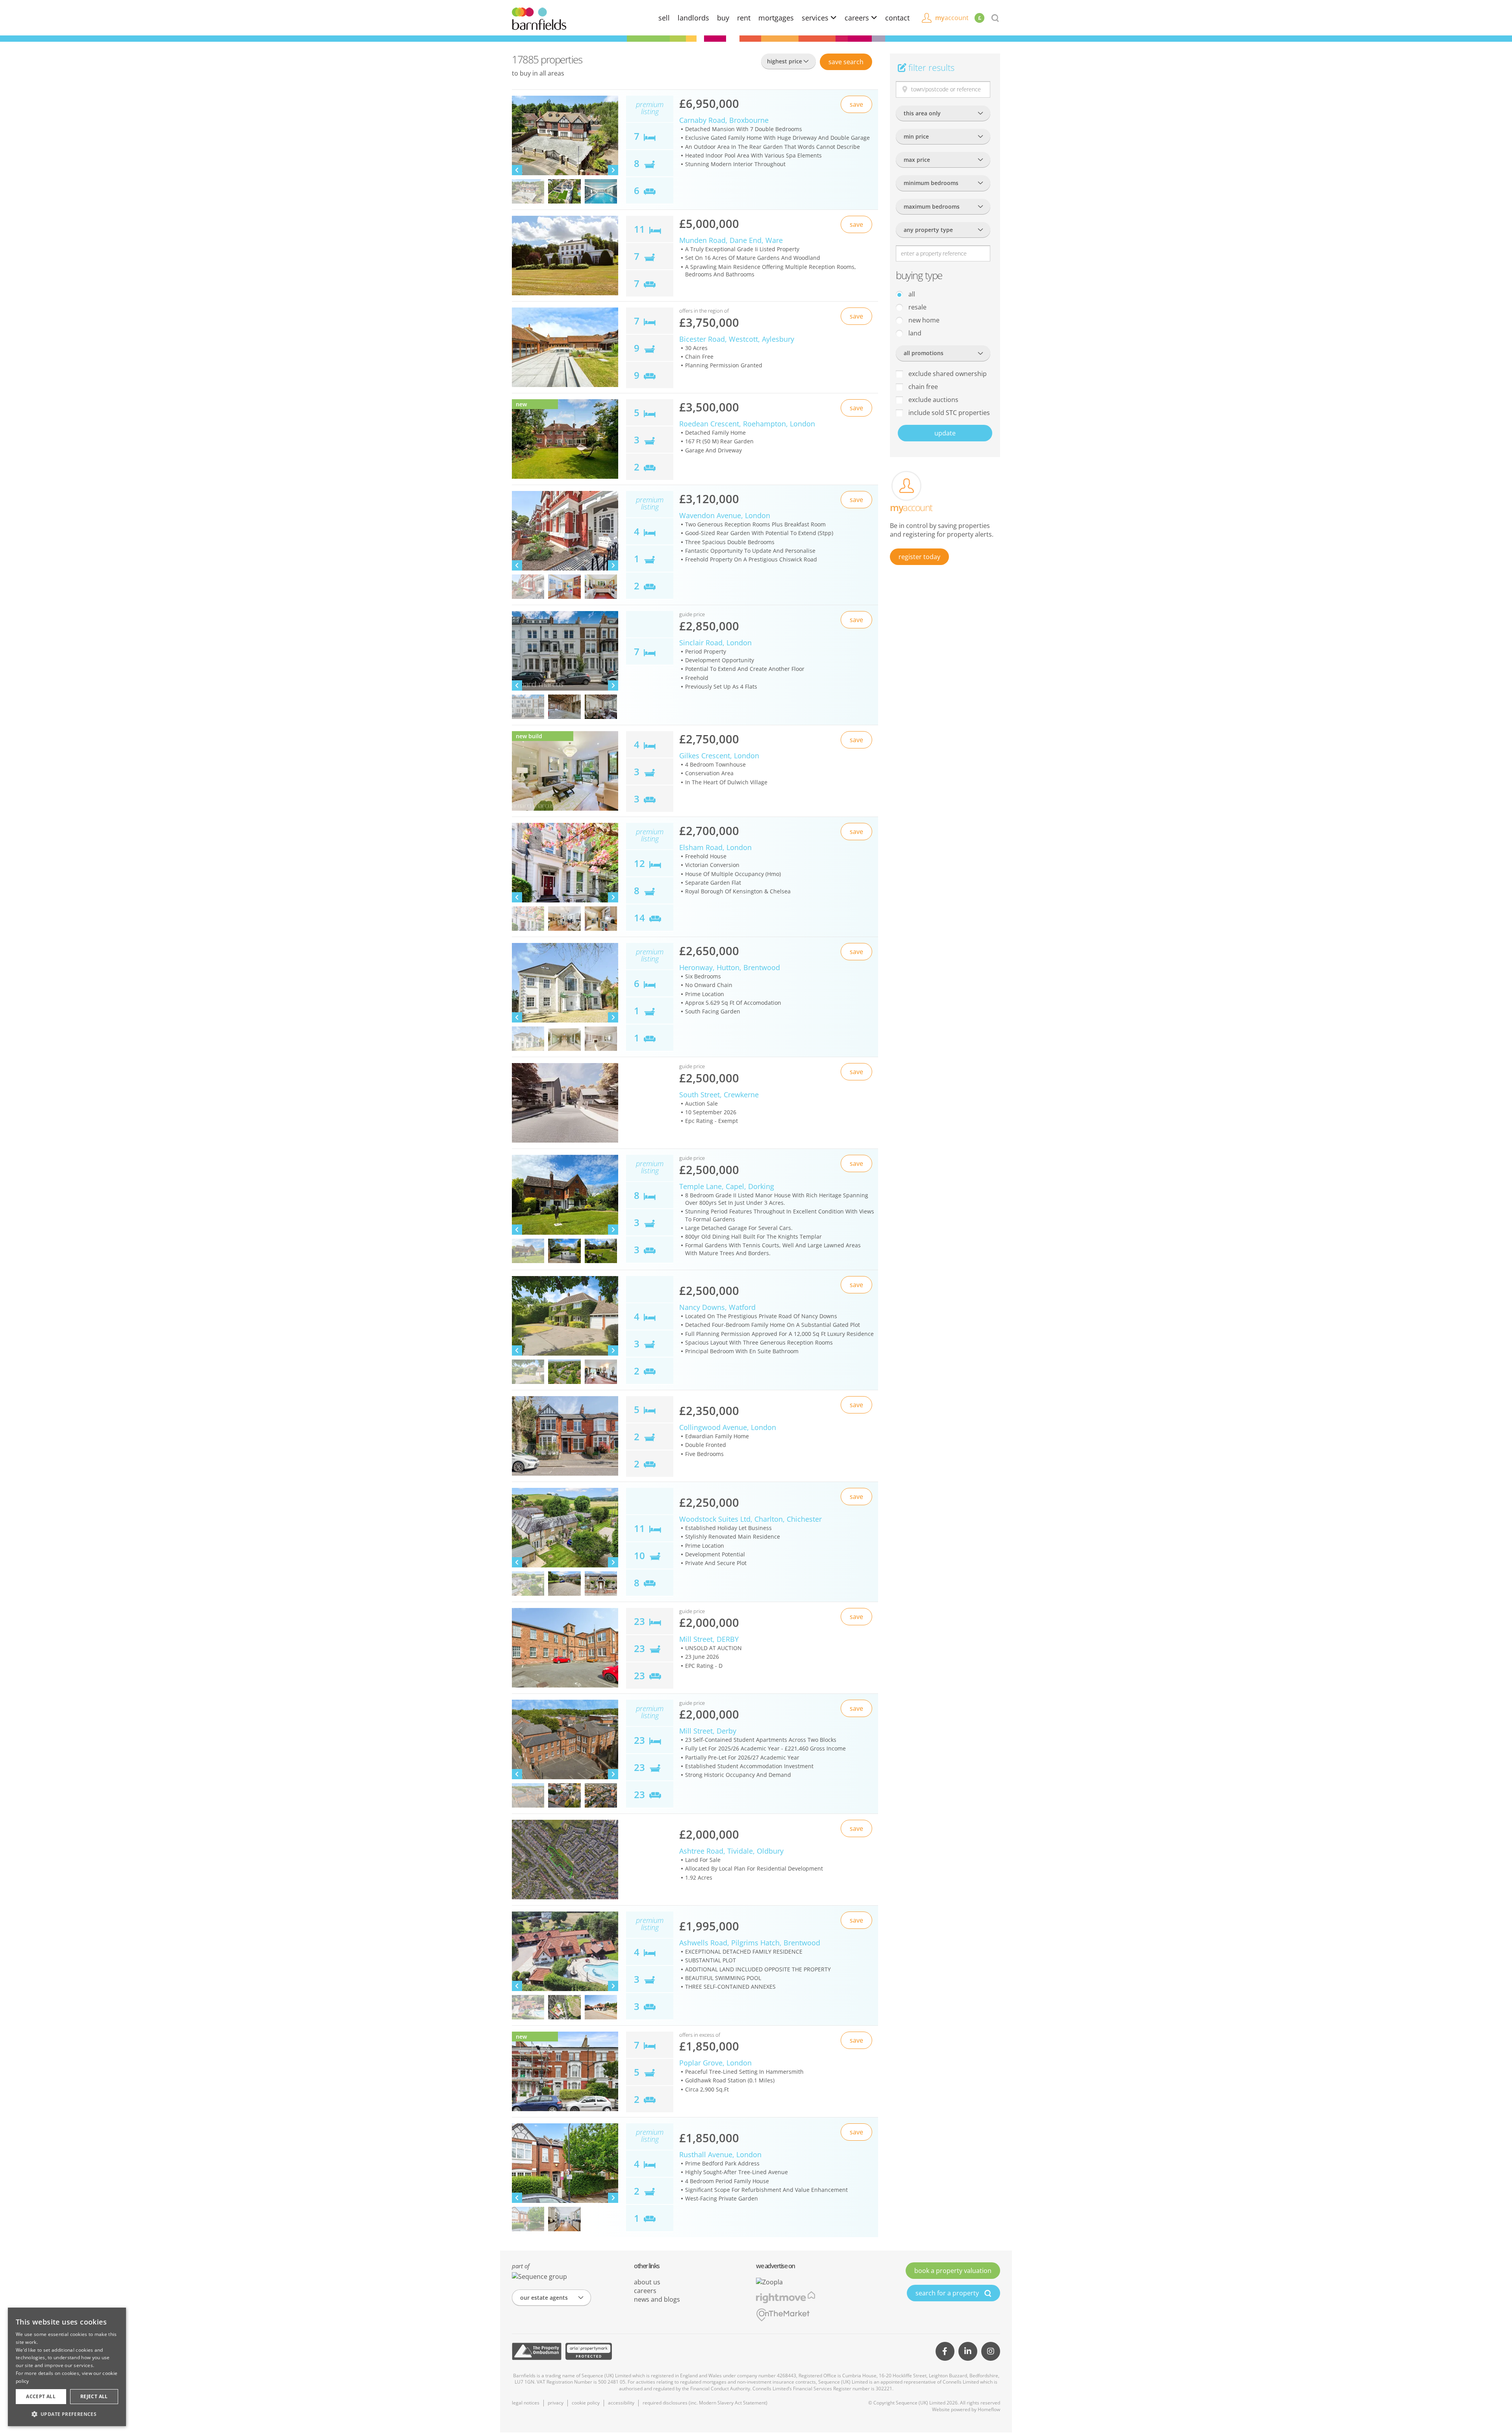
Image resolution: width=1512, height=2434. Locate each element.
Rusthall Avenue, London (720, 2154)
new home (923, 320)
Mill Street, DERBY (709, 1639)
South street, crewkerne (719, 1095)
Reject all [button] (94, 2396)
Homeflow (989, 2409)
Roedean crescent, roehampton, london (747, 424)
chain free (922, 387)
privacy (556, 2403)
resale (917, 307)
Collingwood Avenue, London (728, 1427)
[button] (67, 2414)
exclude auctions (933, 400)
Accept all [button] (41, 2396)
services (816, 18)
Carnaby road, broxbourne (724, 120)
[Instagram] (991, 2351)
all (911, 294)
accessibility (621, 2403)
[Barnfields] (539, 18)
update (945, 433)
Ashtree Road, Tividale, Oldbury (731, 1851)
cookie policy (586, 2403)
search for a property (948, 2293)
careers (858, 18)
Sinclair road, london (715, 643)
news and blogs (657, 2299)
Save (846, 62)
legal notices (526, 2403)
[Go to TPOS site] (537, 2351)
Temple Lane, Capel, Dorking (727, 1186)
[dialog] (67, 2367)
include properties (948, 413)
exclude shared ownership (947, 374)
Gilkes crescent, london (719, 756)
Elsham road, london (715, 847)
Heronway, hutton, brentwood (730, 967)
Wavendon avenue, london (725, 515)
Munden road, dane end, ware (731, 240)
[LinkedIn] (968, 2351)
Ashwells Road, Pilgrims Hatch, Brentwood (750, 1943)
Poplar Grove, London (715, 2063)
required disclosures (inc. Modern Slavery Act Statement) (705, 2403)
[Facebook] (945, 2351)
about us (647, 2282)
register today (919, 557)
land (914, 333)
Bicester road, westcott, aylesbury (737, 339)
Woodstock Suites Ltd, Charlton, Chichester (750, 1519)
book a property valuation (953, 2271)
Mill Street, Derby (708, 1731)
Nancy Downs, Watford (717, 1307)
